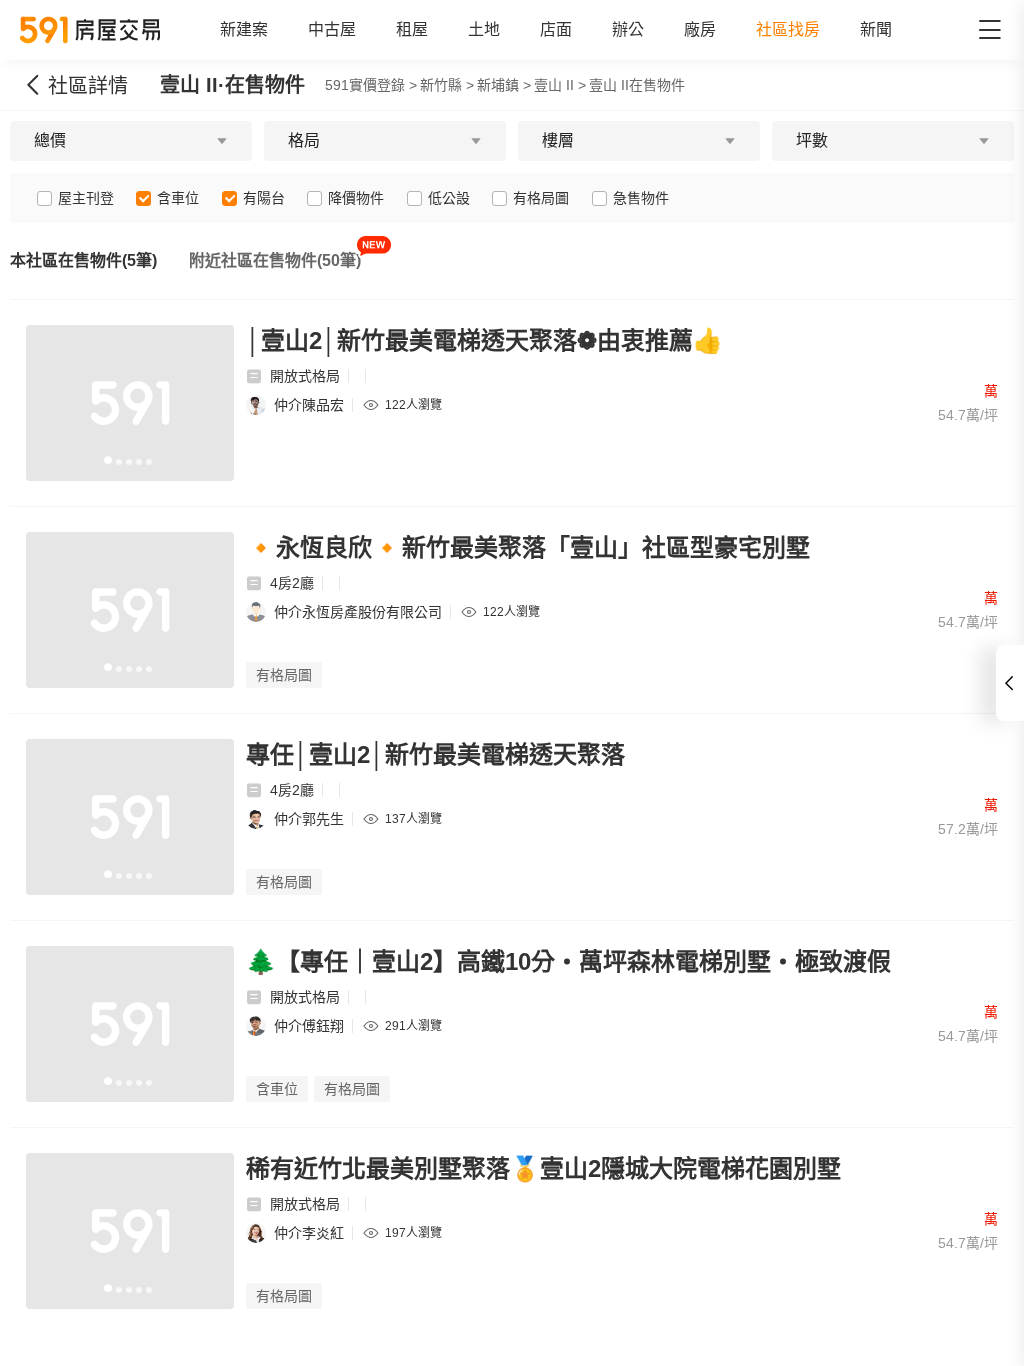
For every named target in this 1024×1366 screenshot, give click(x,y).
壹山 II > (560, 85)
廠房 (700, 29)
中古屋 (332, 29)
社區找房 (788, 29)
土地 (484, 29)
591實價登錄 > (371, 85)
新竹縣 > (447, 85)
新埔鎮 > (504, 85)
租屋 (412, 29)
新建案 (244, 29)
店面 (556, 29)
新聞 (876, 29)
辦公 (628, 29)
